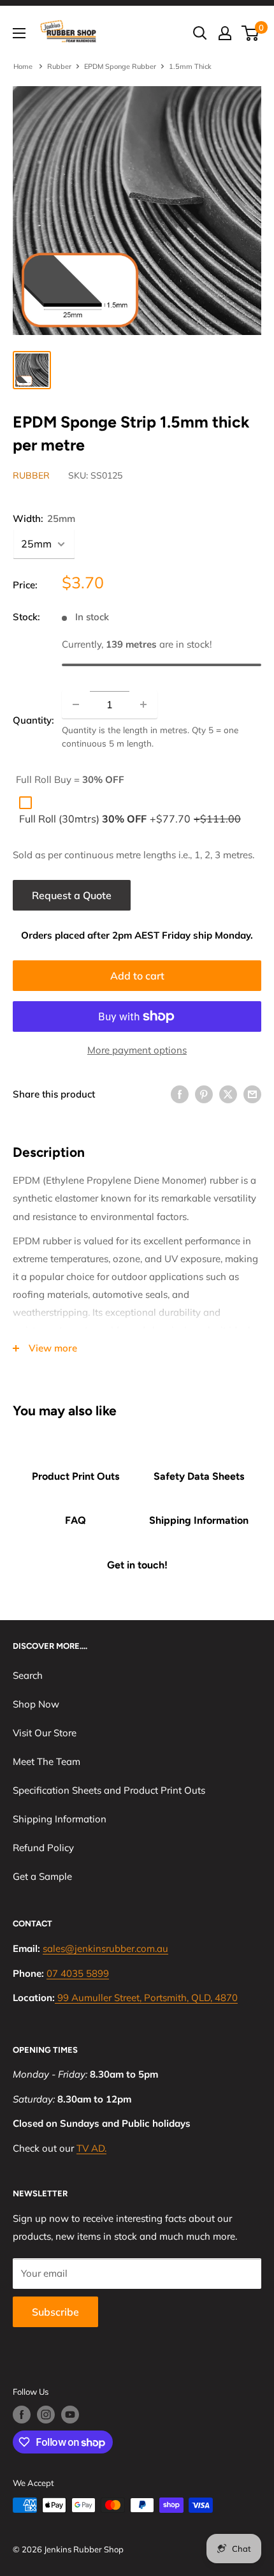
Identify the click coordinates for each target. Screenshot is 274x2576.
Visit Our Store (45, 1733)
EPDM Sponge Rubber (120, 66)
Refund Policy (43, 1848)
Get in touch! (137, 1565)
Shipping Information (199, 1520)
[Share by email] (252, 1094)
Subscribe (55, 2312)
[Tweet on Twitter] (228, 1094)
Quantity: (33, 720)
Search (28, 1675)
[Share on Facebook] (180, 1094)
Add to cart (137, 976)
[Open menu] (19, 33)
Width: (44, 518)
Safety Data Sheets (199, 1476)
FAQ (76, 1520)
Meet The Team (47, 1761)
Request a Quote (72, 895)
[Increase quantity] (143, 704)
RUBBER (31, 475)
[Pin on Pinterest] (204, 1094)
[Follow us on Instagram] (46, 2415)
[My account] (225, 33)
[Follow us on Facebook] (22, 2415)
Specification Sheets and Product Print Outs (109, 1790)
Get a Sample (42, 1876)
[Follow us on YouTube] (70, 2415)
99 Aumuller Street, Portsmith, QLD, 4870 (148, 1998)
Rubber (59, 66)
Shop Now (36, 1704)
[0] (251, 33)
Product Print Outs (76, 1476)
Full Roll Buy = (70, 779)
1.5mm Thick (190, 66)
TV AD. (91, 2148)
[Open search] (200, 33)
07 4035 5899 (78, 1973)
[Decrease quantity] (76, 704)
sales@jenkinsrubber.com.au (105, 1948)
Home (24, 66)
